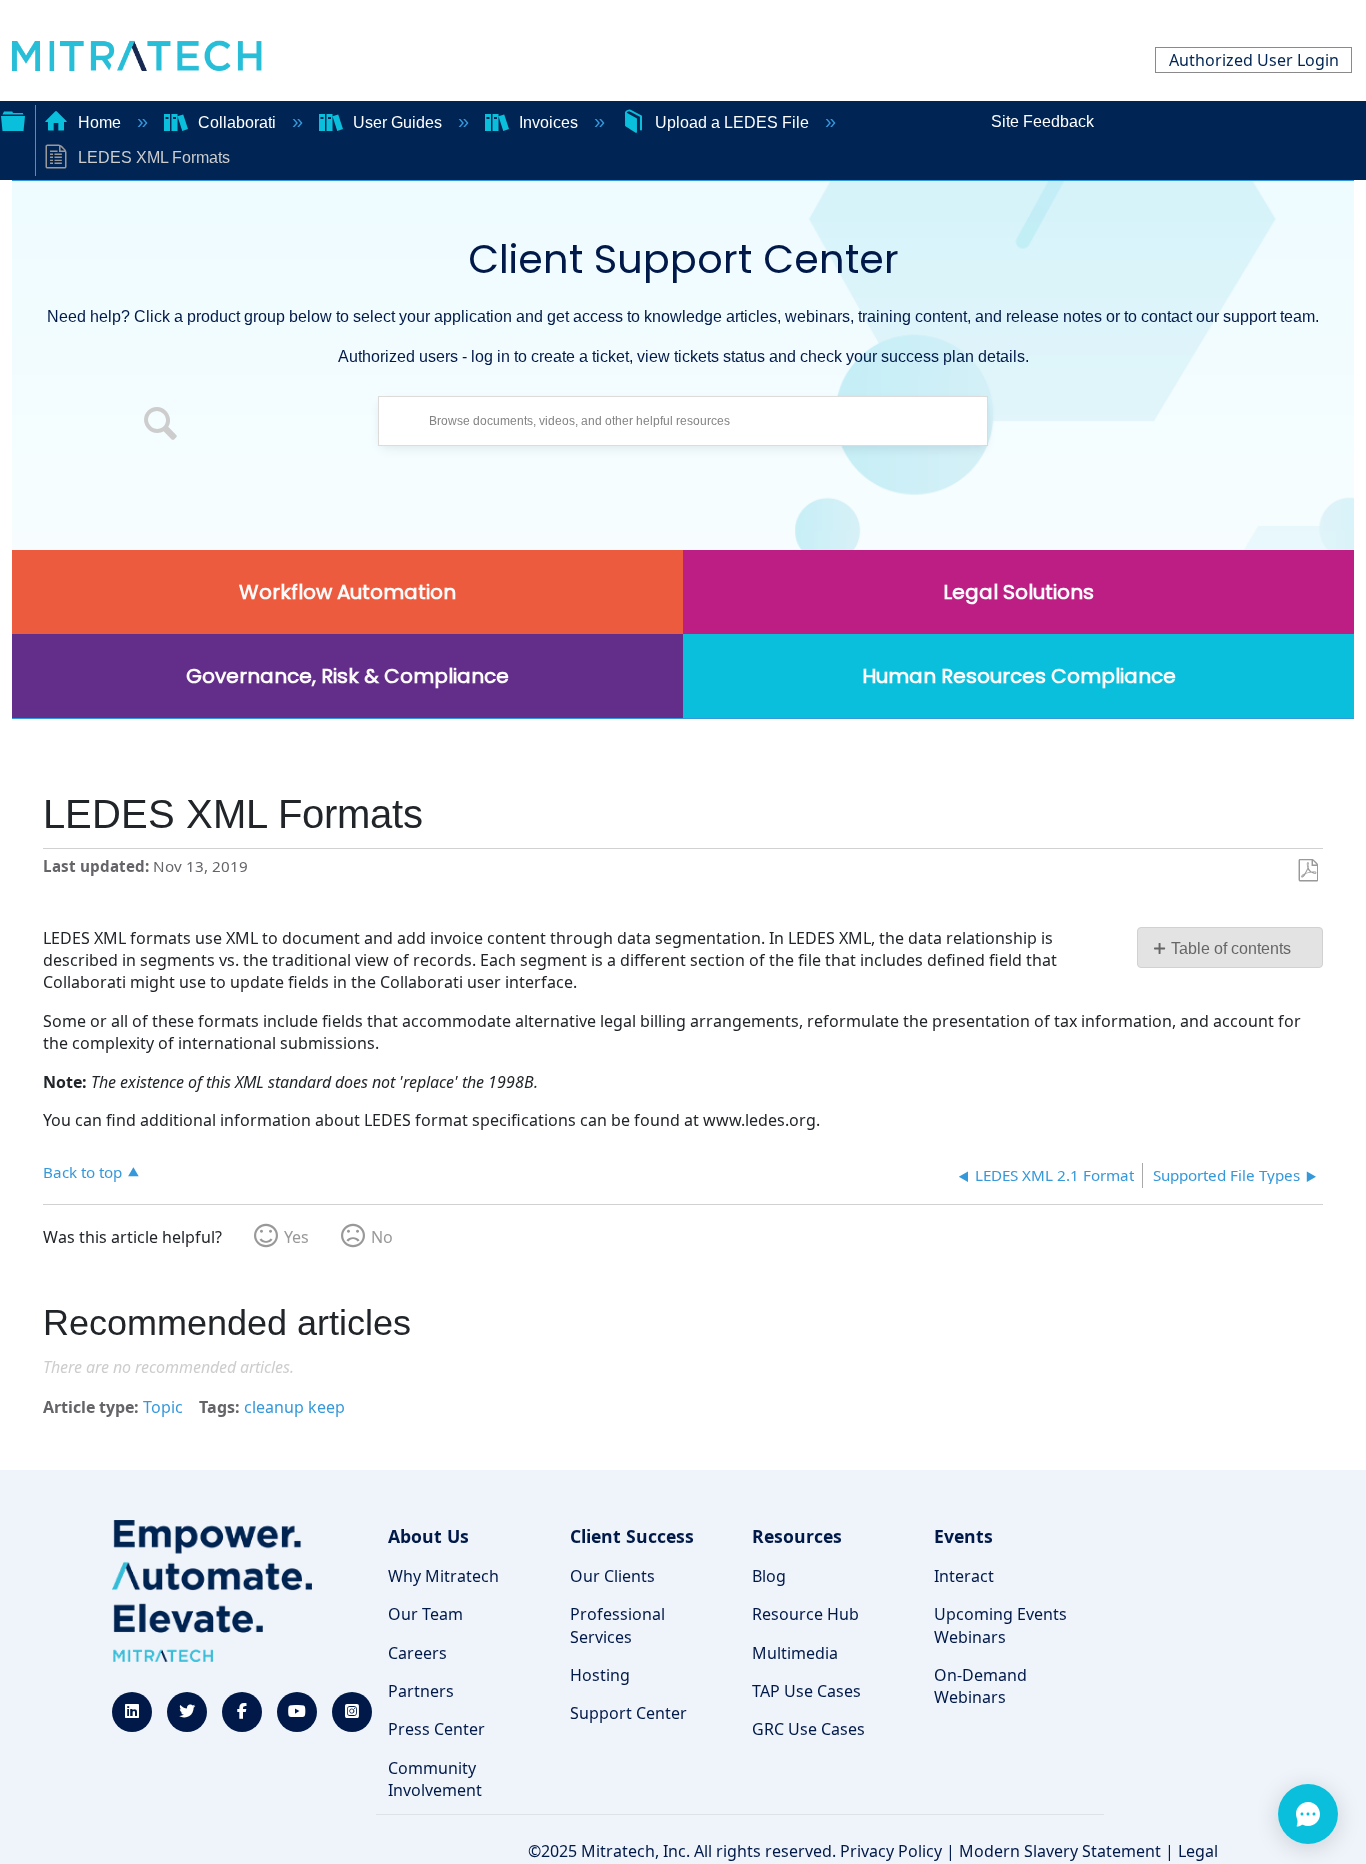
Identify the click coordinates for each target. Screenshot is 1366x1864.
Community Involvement (435, 1779)
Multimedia (795, 1653)
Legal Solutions (1018, 592)
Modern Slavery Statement (1060, 1851)
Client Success (632, 1536)
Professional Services (617, 1625)
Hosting (600, 1675)
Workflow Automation (347, 592)
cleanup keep (294, 1407)
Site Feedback (1042, 121)
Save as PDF (1307, 871)
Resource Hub (805, 1614)
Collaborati (237, 122)
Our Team (425, 1614)
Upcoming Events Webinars (1000, 1625)
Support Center (628, 1713)
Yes (296, 1237)
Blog (769, 1576)
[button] (161, 426)
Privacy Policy (891, 1851)
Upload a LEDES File (732, 122)
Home (99, 122)
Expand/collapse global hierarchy (13, 119)
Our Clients (612, 1576)
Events (963, 1536)
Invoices (548, 122)
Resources (797, 1536)
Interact (964, 1576)
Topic (163, 1407)
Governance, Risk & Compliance (347, 676)
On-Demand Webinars (980, 1686)
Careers (417, 1653)
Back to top (82, 1171)
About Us (428, 1536)
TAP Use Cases (806, 1691)
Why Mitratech (443, 1576)
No (382, 1237)
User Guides (397, 122)
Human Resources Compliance (1019, 676)
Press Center (436, 1729)
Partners (421, 1691)
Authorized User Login (1254, 60)
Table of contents (1231, 948)
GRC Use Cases (808, 1729)
